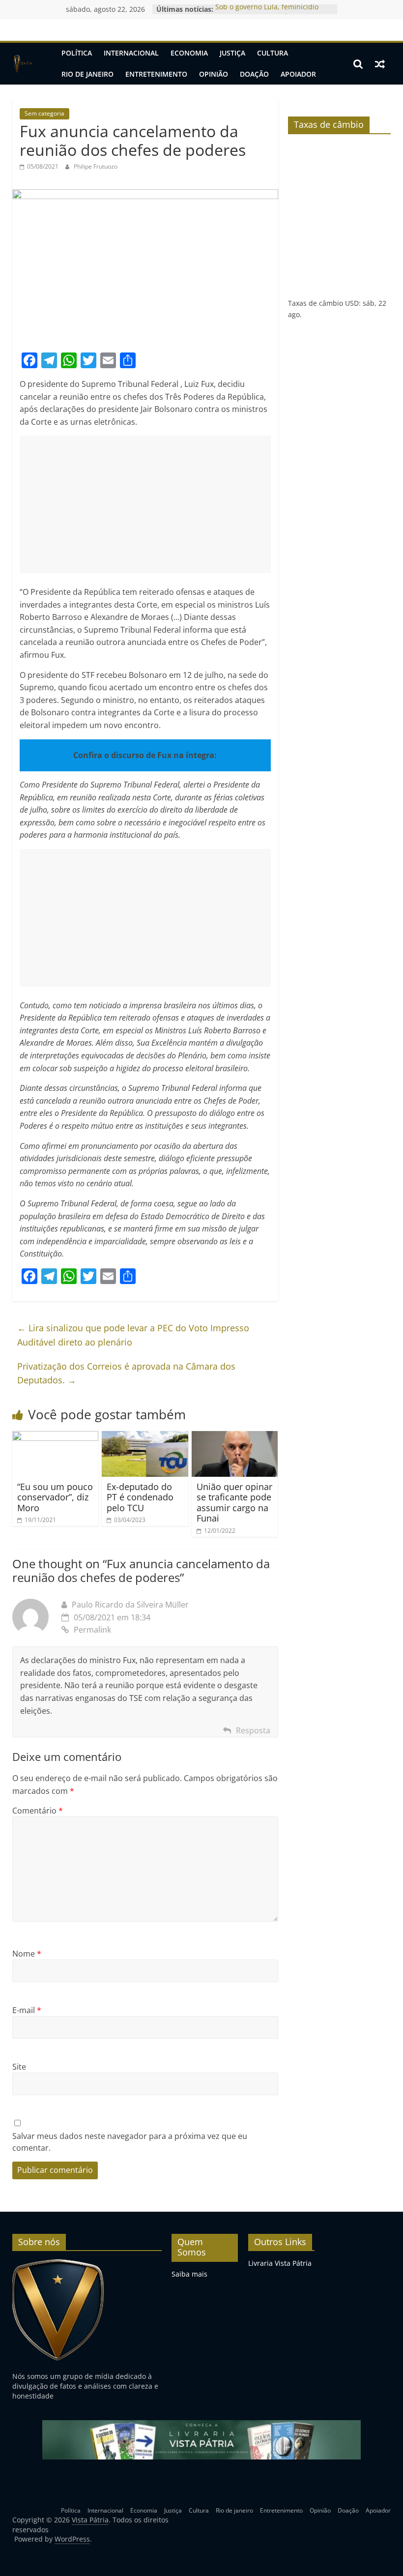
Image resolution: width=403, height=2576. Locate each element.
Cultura (273, 53)
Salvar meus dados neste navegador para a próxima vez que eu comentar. (130, 2142)
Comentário (38, 1811)
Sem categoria (44, 113)
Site (19, 2067)
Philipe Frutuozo (96, 166)
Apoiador (298, 74)
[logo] (58, 2263)
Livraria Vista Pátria (280, 2263)
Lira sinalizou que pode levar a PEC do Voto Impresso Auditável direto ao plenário (133, 1335)
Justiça (232, 53)
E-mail (27, 2010)
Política (77, 53)
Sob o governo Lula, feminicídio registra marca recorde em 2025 (268, 14)
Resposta (253, 1730)
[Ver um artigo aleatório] (380, 64)
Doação (254, 74)
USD (352, 303)
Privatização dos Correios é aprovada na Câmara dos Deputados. (126, 1373)
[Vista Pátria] (22, 64)
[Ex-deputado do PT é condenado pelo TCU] (145, 1437)
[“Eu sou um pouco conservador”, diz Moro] (56, 1437)
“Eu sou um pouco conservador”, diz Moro (55, 1497)
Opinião (214, 74)
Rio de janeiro (87, 74)
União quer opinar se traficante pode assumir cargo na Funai (234, 1503)
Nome (27, 1954)
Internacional (131, 53)
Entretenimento (156, 74)
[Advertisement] (145, 504)
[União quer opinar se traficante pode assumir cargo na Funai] (235, 1437)
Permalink (92, 1630)
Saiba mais (189, 2274)
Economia (189, 53)
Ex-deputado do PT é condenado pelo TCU (140, 1497)
